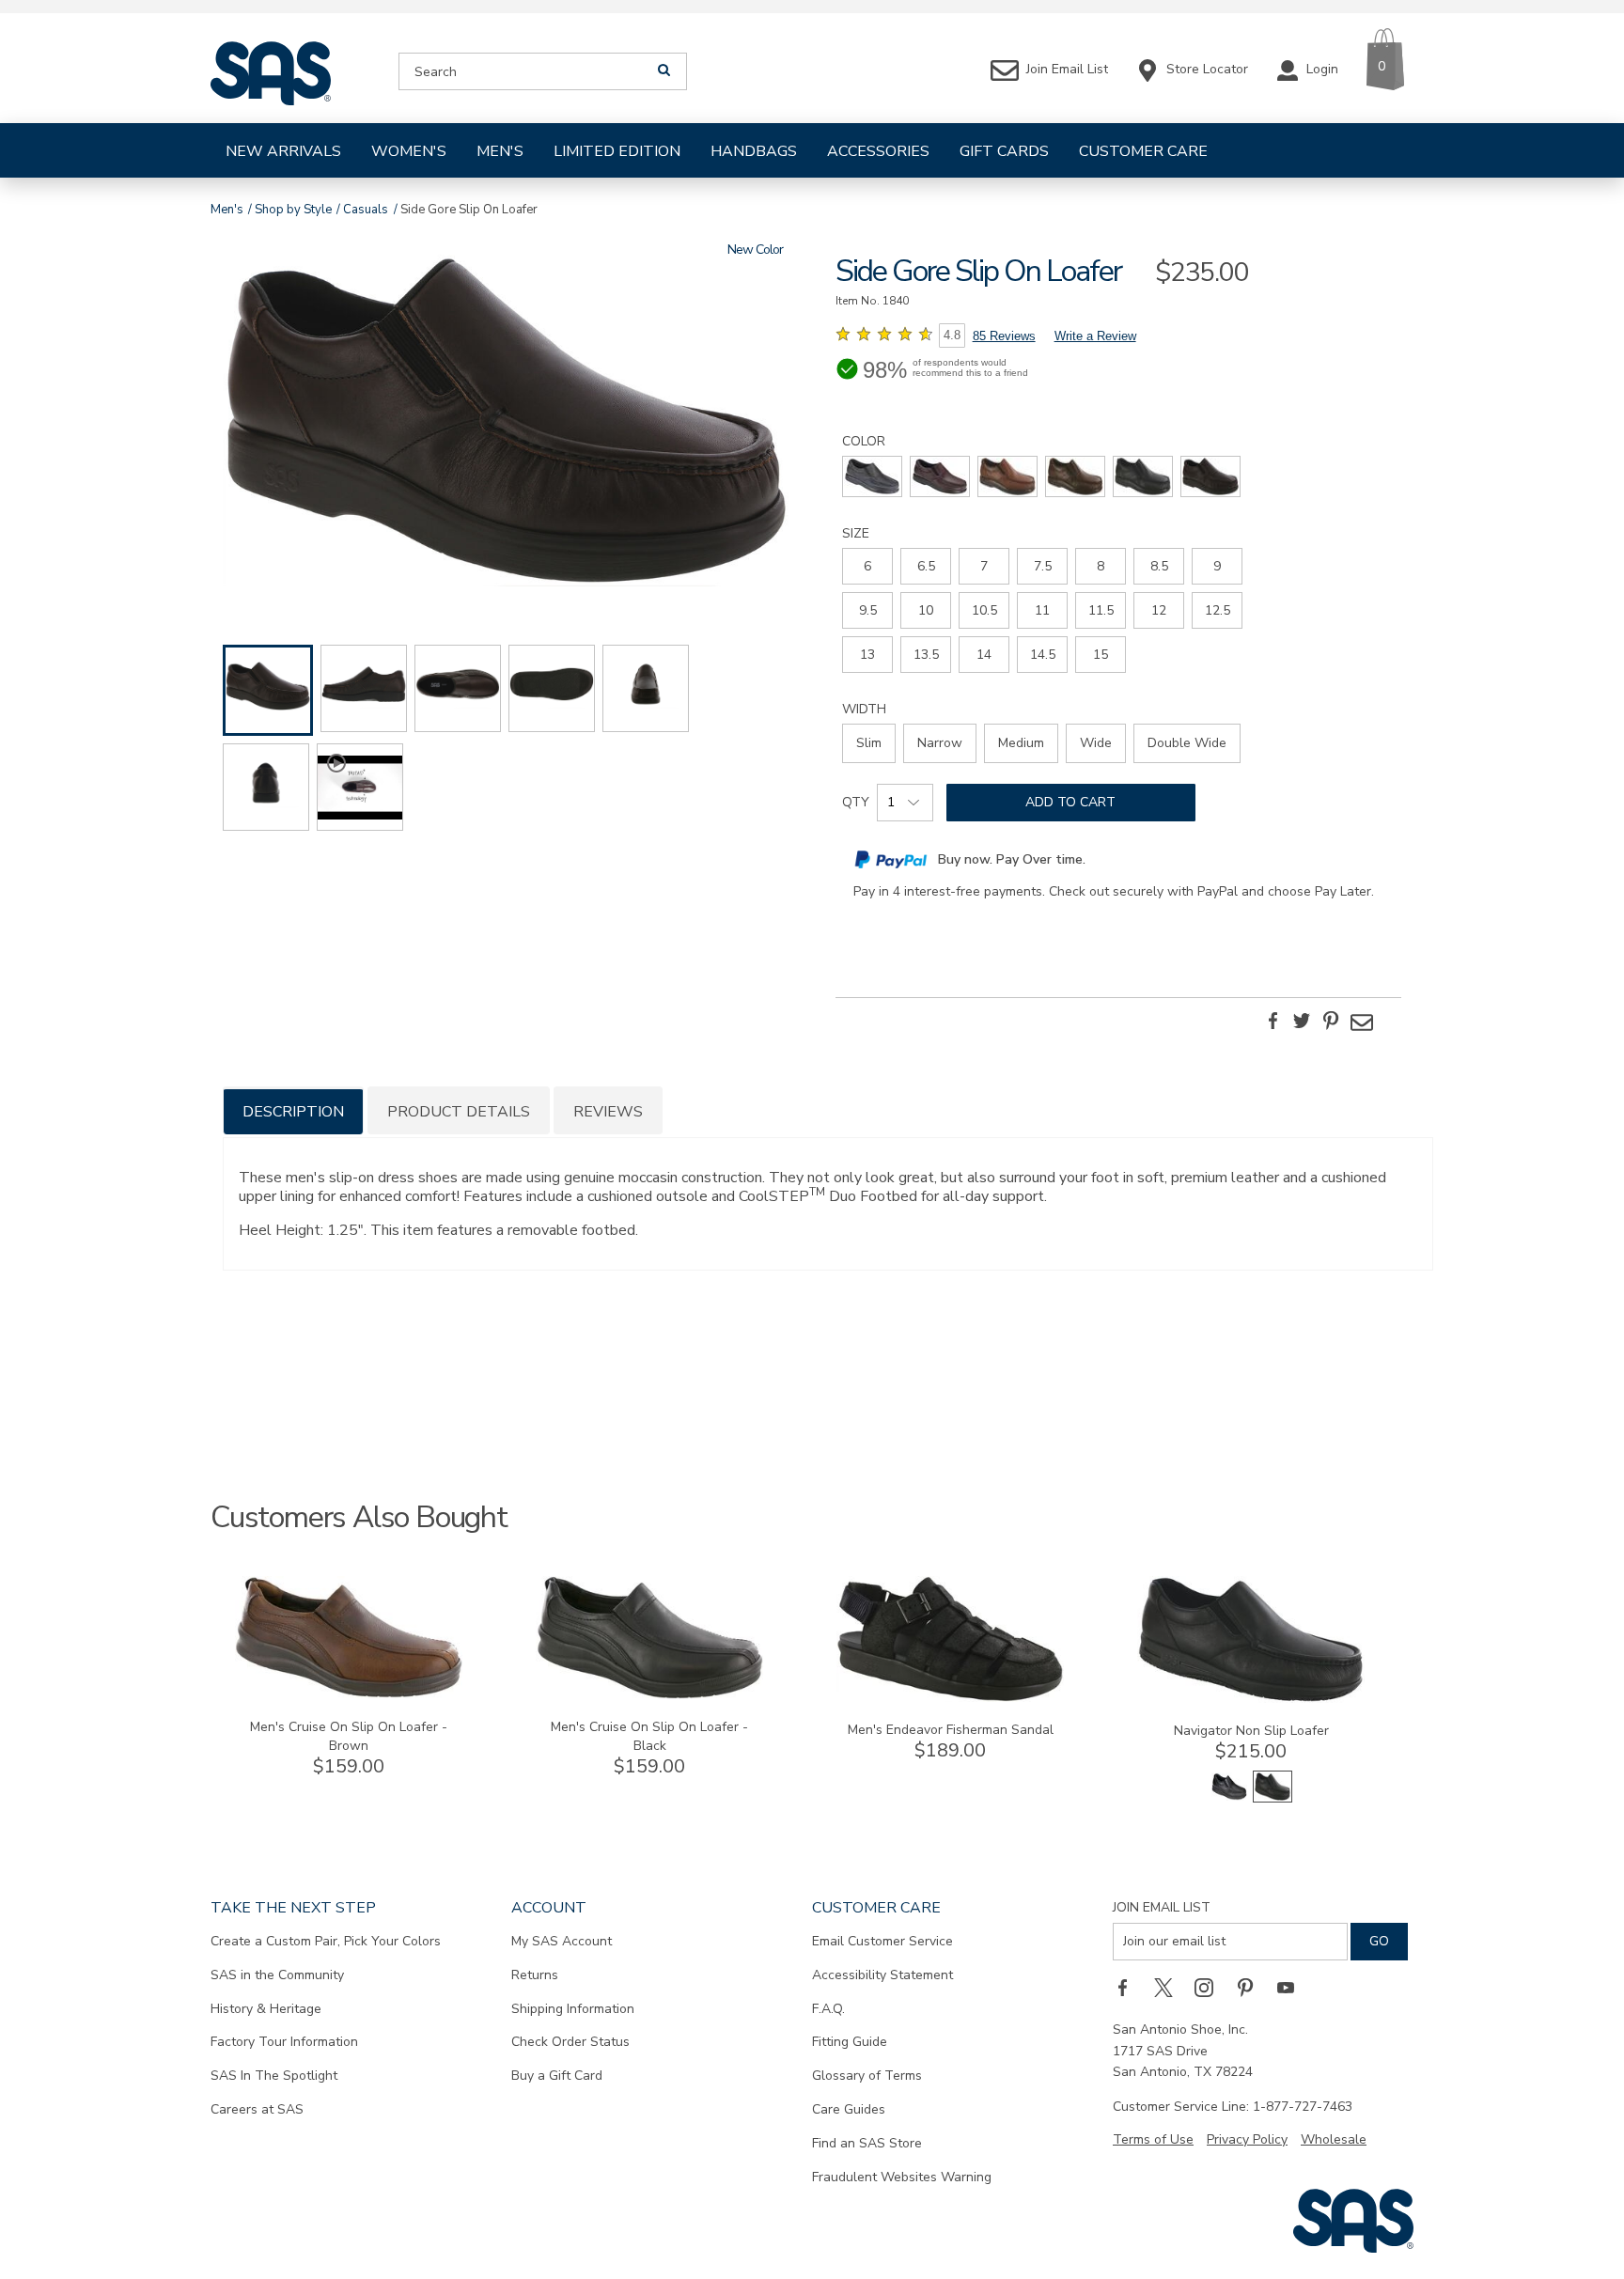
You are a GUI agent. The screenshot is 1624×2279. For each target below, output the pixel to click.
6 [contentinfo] (867, 566)
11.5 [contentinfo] (1101, 610)
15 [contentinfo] (1101, 655)
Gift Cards (1004, 151)
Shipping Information (573, 2009)
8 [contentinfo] (1101, 566)
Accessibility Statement (882, 1975)
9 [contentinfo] (1217, 566)
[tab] (293, 1110)
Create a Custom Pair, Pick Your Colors (326, 1941)
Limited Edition (617, 151)
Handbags (754, 151)
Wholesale (1334, 2139)
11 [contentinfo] (1042, 610)
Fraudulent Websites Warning (902, 2177)
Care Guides (849, 2109)
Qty (856, 802)
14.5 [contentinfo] (1043, 655)
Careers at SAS (257, 2109)
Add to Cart (1070, 802)
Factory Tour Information (284, 2042)
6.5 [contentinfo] (926, 566)
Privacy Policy (1247, 2139)
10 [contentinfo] (926, 610)
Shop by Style (293, 210)
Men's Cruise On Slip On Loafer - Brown (349, 1736)
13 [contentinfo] (867, 655)
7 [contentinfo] (984, 566)
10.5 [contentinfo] (984, 610)
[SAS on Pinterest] (1252, 1987)
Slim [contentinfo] (869, 743)
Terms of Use (1153, 2139)
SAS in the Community (277, 1975)
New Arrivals (283, 151)
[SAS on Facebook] (1129, 1987)
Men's (500, 151)
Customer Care (1143, 151)
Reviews (608, 1112)
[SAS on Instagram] (1210, 1987)
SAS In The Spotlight (274, 2076)
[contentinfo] (872, 476)
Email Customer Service (882, 1941)
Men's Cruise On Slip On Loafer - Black (649, 1736)
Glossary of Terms (867, 2076)
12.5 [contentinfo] (1218, 610)
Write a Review (1095, 336)
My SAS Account (562, 1941)
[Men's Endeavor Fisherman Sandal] (950, 1698)
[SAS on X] (1170, 1987)
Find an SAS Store (867, 2143)
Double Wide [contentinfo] (1187, 743)
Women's (409, 151)
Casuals (366, 210)
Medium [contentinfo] (1021, 743)
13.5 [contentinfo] (926, 655)
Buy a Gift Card (557, 2076)
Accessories (878, 151)
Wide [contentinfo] (1096, 743)
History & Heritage (266, 2009)
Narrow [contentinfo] (940, 743)
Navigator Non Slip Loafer (1251, 1731)
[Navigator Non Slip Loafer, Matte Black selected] (1273, 1798)
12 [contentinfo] (1159, 610)
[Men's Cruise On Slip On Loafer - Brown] (349, 1695)
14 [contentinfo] (984, 655)
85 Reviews (1004, 336)
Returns (535, 1975)
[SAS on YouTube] (1292, 1987)
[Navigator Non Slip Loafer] (1251, 1699)
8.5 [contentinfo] (1159, 566)
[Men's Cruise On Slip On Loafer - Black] (649, 1695)
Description (293, 1112)
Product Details (459, 1112)
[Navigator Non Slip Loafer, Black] (1229, 1798)
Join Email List (1162, 1907)
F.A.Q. (828, 2009)
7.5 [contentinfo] (1043, 566)
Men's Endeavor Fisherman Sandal (951, 1730)
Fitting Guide (850, 2042)
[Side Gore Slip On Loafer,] (506, 423)
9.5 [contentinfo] (868, 610)
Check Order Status (570, 2042)
